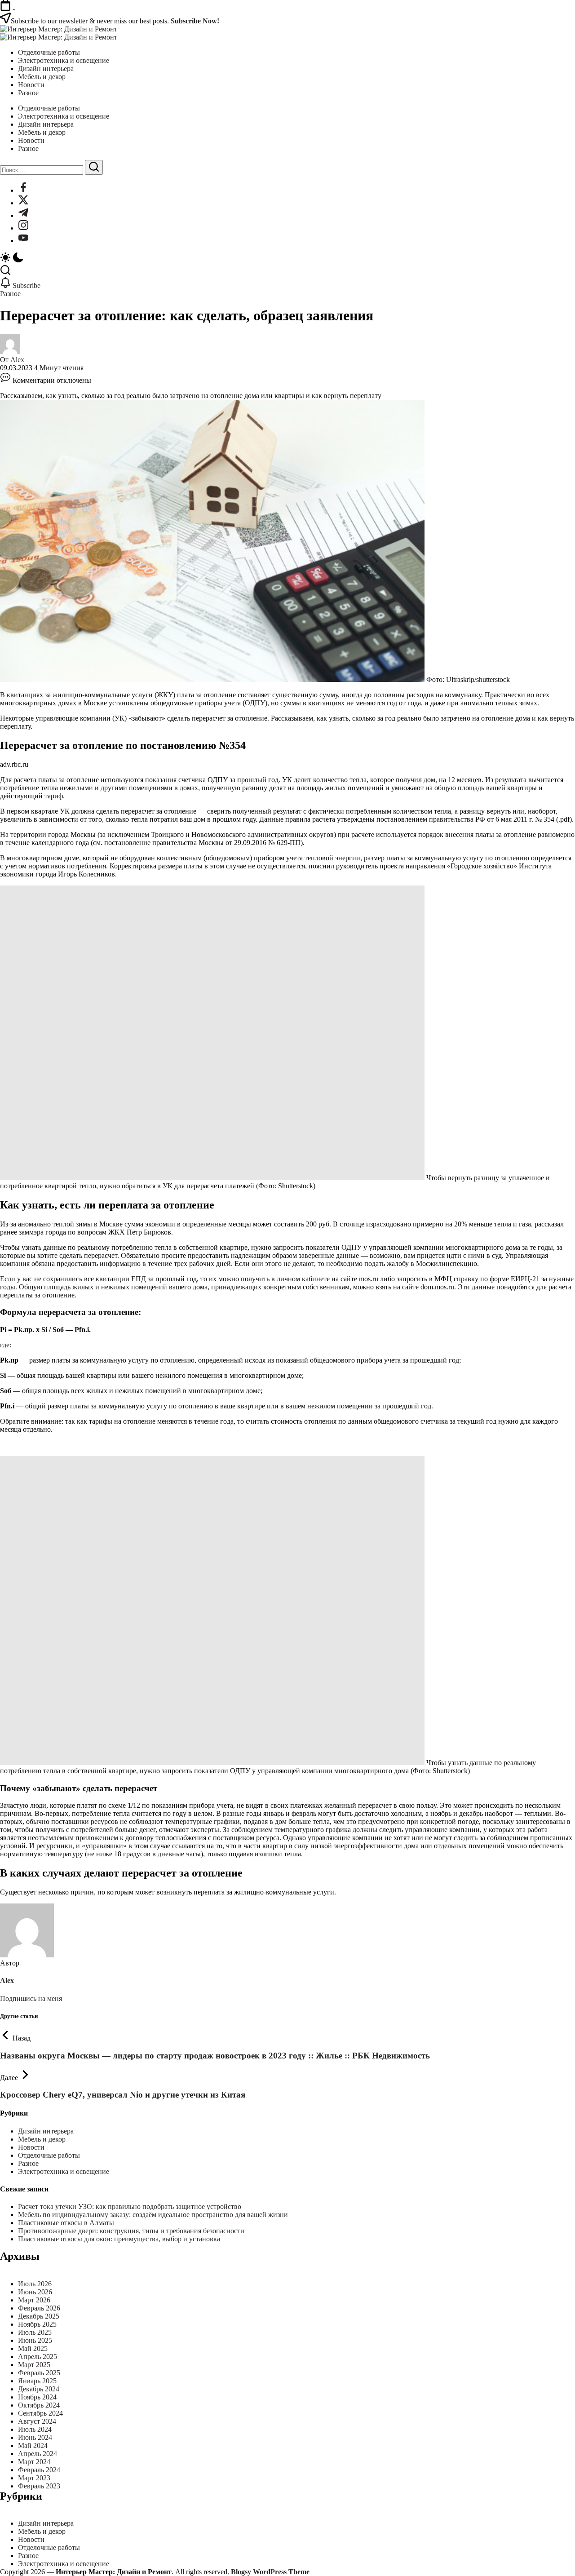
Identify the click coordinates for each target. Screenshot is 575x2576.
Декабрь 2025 (39, 2316)
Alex (17, 360)
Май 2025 (33, 2348)
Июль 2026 (35, 2284)
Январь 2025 (37, 2381)
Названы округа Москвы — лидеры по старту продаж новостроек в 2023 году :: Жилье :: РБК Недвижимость (215, 2056)
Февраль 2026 (39, 2308)
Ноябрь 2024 (37, 2397)
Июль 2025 (35, 2332)
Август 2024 (37, 2421)
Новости (31, 2147)
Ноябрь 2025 (37, 2324)
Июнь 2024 (35, 2437)
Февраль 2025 (39, 2373)
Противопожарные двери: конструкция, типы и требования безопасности (131, 2231)
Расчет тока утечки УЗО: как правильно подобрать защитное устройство (130, 2206)
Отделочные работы (49, 2155)
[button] (287, 258)
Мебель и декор (42, 2139)
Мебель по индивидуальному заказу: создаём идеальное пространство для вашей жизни (153, 2215)
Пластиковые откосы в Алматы (66, 2223)
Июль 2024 (35, 2429)
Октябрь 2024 (39, 2405)
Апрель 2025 (38, 2357)
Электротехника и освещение (64, 2171)
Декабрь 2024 (39, 2389)
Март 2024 (34, 2462)
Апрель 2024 (38, 2454)
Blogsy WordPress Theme (270, 2572)
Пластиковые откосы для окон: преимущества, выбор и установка (119, 2239)
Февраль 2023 (39, 2486)
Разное (28, 2163)
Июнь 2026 (35, 2292)
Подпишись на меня (31, 1998)
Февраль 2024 (39, 2470)
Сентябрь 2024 (40, 2413)
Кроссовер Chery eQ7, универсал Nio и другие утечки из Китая (123, 2095)
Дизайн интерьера (46, 2131)
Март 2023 (34, 2478)
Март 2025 (34, 2365)
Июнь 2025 (35, 2340)
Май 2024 (33, 2445)
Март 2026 (34, 2300)
